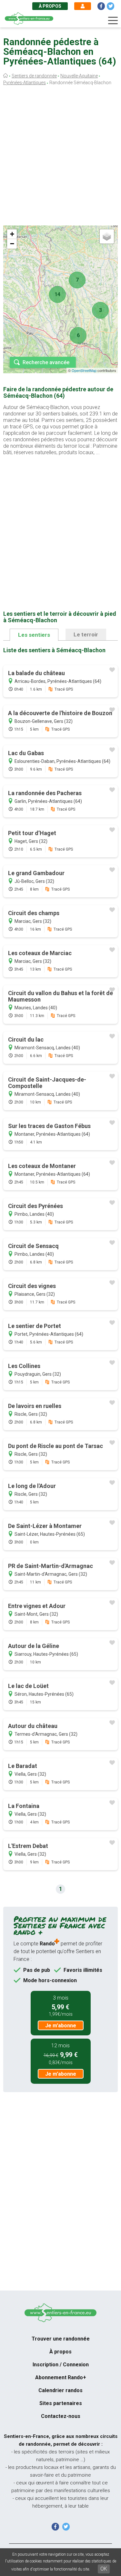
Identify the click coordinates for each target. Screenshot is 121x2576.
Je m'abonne (61, 2026)
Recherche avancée (46, 362)
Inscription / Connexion (61, 2365)
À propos (50, 6)
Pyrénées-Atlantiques (25, 83)
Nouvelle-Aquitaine (79, 76)
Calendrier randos (60, 2390)
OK (104, 2569)
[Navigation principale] (113, 21)
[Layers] (107, 236)
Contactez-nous (61, 2416)
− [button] (12, 244)
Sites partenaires (61, 2403)
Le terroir (86, 634)
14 (57, 294)
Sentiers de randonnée (34, 76)
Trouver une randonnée (61, 2339)
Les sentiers (34, 635)
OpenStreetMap (84, 370)
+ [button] (12, 234)
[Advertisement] (60, 157)
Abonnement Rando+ (61, 2377)
